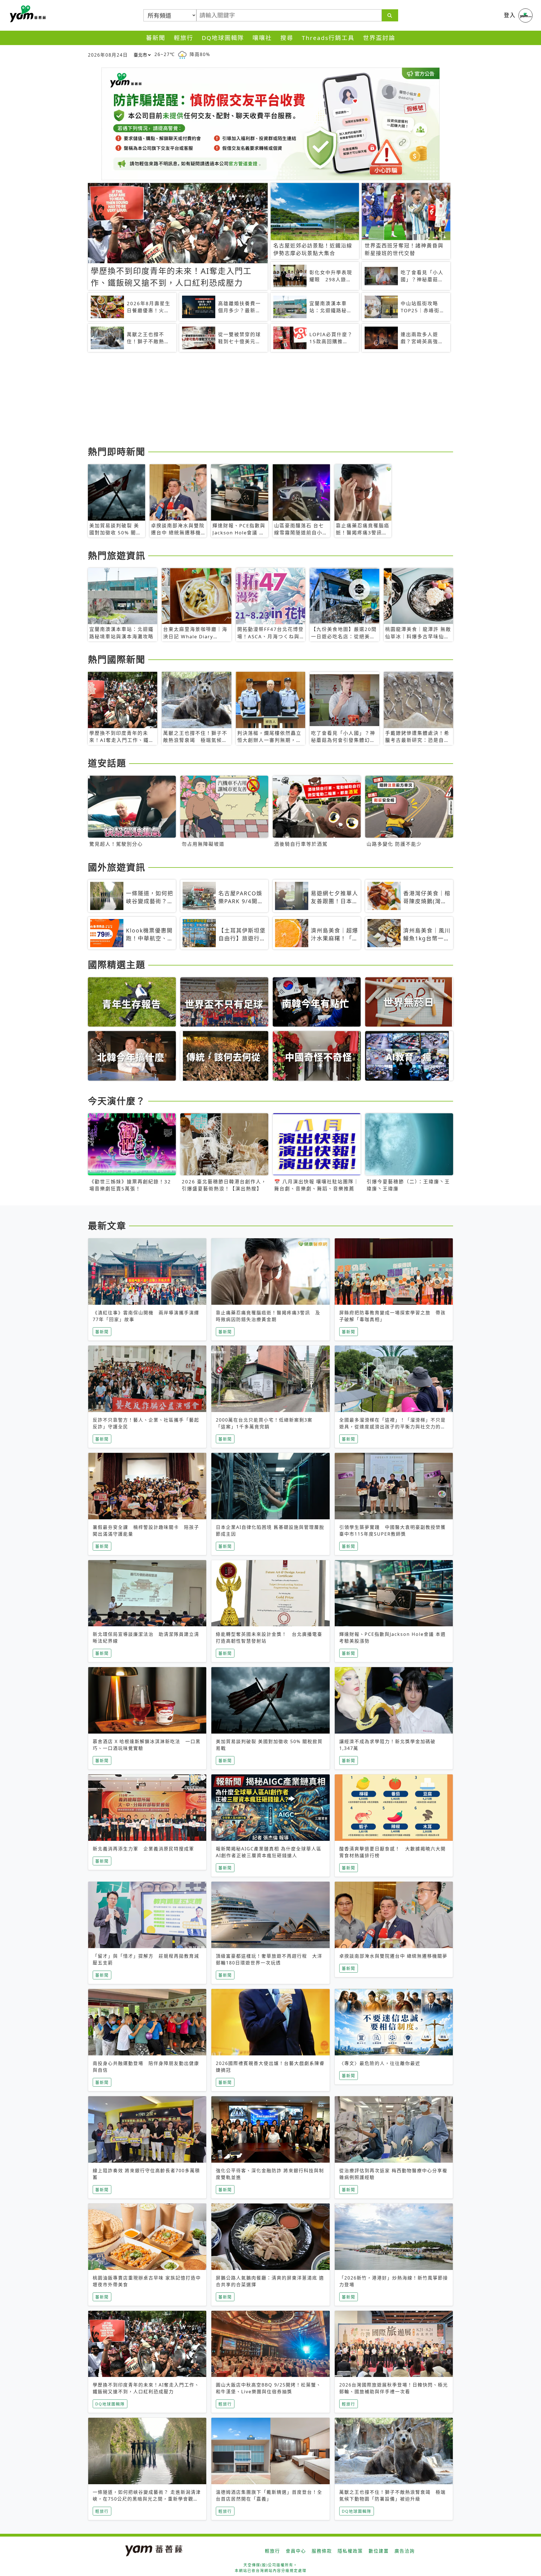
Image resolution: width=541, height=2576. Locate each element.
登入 (510, 15)
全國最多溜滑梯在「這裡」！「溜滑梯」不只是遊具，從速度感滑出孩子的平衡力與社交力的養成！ (393, 1427)
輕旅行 (184, 38)
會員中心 (296, 2551)
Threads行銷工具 (328, 38)
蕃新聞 (156, 38)
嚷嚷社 (262, 38)
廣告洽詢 (405, 2551)
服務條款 (322, 2551)
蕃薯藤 (27, 14)
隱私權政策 (350, 2551)
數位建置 (379, 2551)
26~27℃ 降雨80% (182, 54)
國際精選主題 (117, 964)
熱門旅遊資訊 (117, 555)
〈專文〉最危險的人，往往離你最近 (380, 2063)
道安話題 (107, 763)
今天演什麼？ (117, 1101)
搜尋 (287, 38)
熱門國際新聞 (117, 659)
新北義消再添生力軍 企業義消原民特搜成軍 (143, 1849)
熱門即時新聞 (117, 451)
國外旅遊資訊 (117, 867)
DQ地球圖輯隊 (223, 38)
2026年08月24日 (108, 55)
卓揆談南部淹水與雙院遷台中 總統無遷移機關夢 (393, 1956)
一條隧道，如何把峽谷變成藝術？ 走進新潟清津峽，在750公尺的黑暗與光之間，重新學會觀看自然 (147, 2499)
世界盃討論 (379, 38)
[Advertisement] (257, 400)
